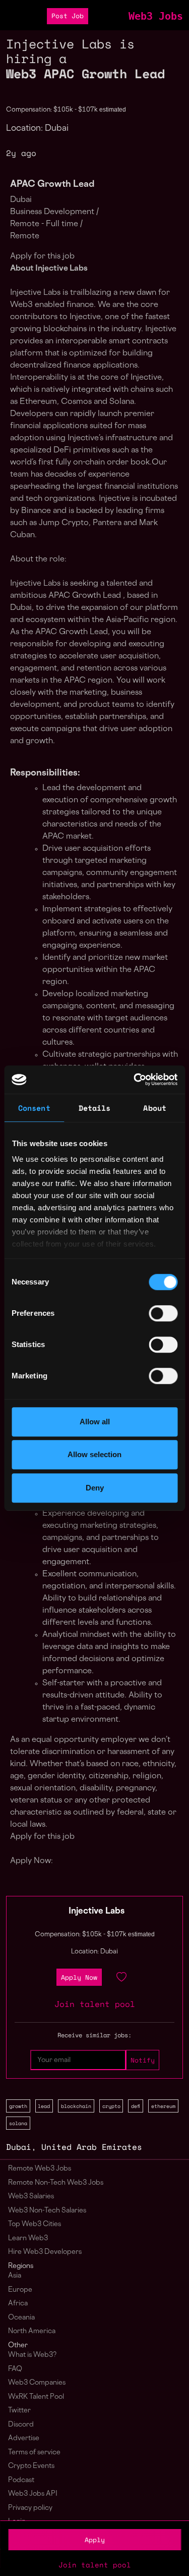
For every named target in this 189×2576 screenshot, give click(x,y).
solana (18, 2123)
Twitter (19, 2411)
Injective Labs (97, 1912)
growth (18, 2106)
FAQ (15, 2369)
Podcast (21, 2480)
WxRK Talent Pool (36, 2397)
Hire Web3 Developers (45, 2252)
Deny (95, 1488)
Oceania (21, 2318)
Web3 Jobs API (33, 2494)
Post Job (68, 16)
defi (136, 2106)
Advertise (24, 2438)
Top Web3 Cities (35, 2224)
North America (32, 2331)
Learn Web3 (28, 2238)
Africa (18, 2304)
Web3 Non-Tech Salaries (47, 2211)
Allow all (95, 1422)
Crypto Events (31, 2466)
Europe (20, 2290)
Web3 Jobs (156, 16)
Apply (95, 2540)
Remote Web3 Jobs (40, 2169)
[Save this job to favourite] (121, 1977)
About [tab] (155, 1108)
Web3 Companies (37, 2383)
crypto (111, 2106)
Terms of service (34, 2453)
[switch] (163, 1313)
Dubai (19, 2147)
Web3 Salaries (31, 2197)
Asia (15, 2276)
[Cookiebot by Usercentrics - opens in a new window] (135, 1079)
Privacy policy (30, 2508)
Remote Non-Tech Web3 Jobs (56, 2183)
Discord (21, 2425)
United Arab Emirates (92, 2147)
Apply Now (79, 1977)
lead (44, 2106)
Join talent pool (95, 2565)
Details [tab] (95, 1108)
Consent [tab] (34, 1108)
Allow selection (94, 1454)
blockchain (76, 2106)
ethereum (163, 2106)
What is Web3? (32, 2355)
